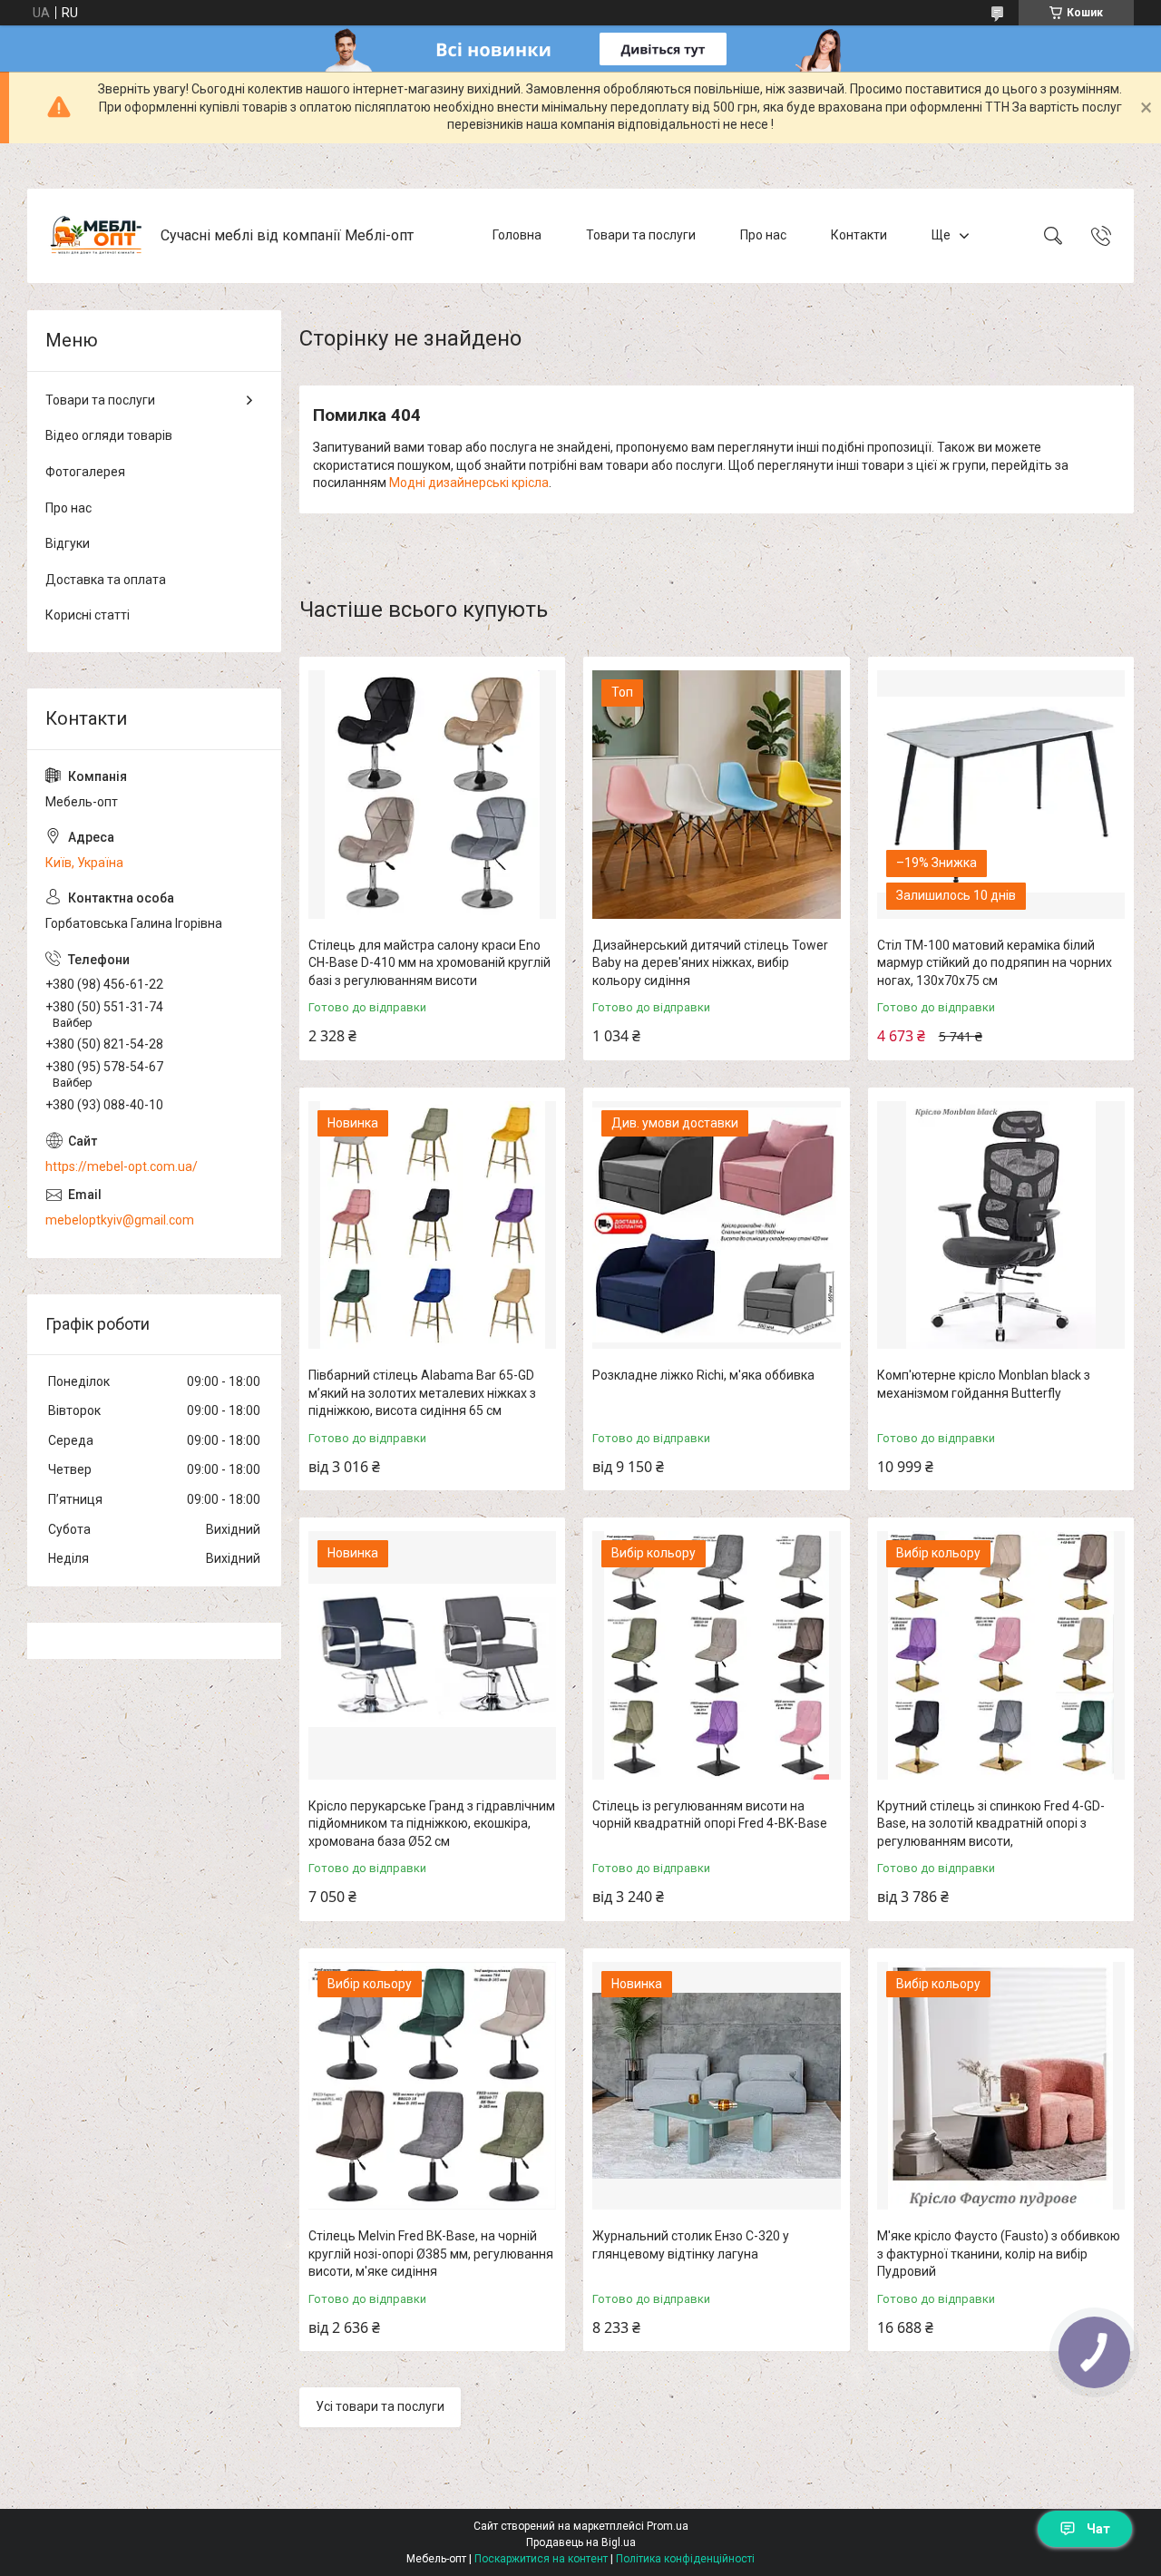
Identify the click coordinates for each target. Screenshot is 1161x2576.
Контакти (859, 235)
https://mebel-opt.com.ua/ (122, 1166)
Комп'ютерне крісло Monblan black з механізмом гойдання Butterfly (984, 1384)
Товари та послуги (641, 235)
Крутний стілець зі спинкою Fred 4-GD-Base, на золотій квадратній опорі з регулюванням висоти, (991, 1824)
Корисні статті (88, 615)
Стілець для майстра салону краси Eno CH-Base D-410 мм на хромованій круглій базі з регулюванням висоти (429, 963)
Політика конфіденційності (685, 2559)
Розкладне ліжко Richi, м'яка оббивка (703, 1375)
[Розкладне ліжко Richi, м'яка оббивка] (716, 1225)
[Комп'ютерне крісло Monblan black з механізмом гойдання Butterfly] (1001, 1225)
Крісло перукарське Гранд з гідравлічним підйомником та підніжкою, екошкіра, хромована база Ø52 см (432, 1824)
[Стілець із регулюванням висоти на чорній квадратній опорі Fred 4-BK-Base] (716, 1655)
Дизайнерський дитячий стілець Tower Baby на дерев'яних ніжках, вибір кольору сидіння (710, 963)
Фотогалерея (85, 472)
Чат (1098, 2529)
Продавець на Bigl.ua (581, 2542)
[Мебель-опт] (96, 236)
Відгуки (68, 543)
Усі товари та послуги (380, 2406)
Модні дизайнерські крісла (469, 483)
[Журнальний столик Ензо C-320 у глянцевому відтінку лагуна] (716, 2086)
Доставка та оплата (106, 580)
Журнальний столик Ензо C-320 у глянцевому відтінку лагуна (691, 2245)
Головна (517, 235)
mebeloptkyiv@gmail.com (120, 1220)
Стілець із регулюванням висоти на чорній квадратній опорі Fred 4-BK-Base (710, 1815)
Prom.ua (668, 2526)
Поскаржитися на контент (541, 2559)
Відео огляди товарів (109, 435)
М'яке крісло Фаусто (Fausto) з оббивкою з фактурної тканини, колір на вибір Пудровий (999, 2254)
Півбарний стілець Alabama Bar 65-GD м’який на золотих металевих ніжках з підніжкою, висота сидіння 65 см (422, 1393)
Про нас (763, 235)
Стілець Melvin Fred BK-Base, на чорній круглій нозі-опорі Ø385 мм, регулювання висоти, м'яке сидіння (431, 2254)
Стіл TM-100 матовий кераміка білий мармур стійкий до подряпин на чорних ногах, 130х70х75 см (995, 963)
